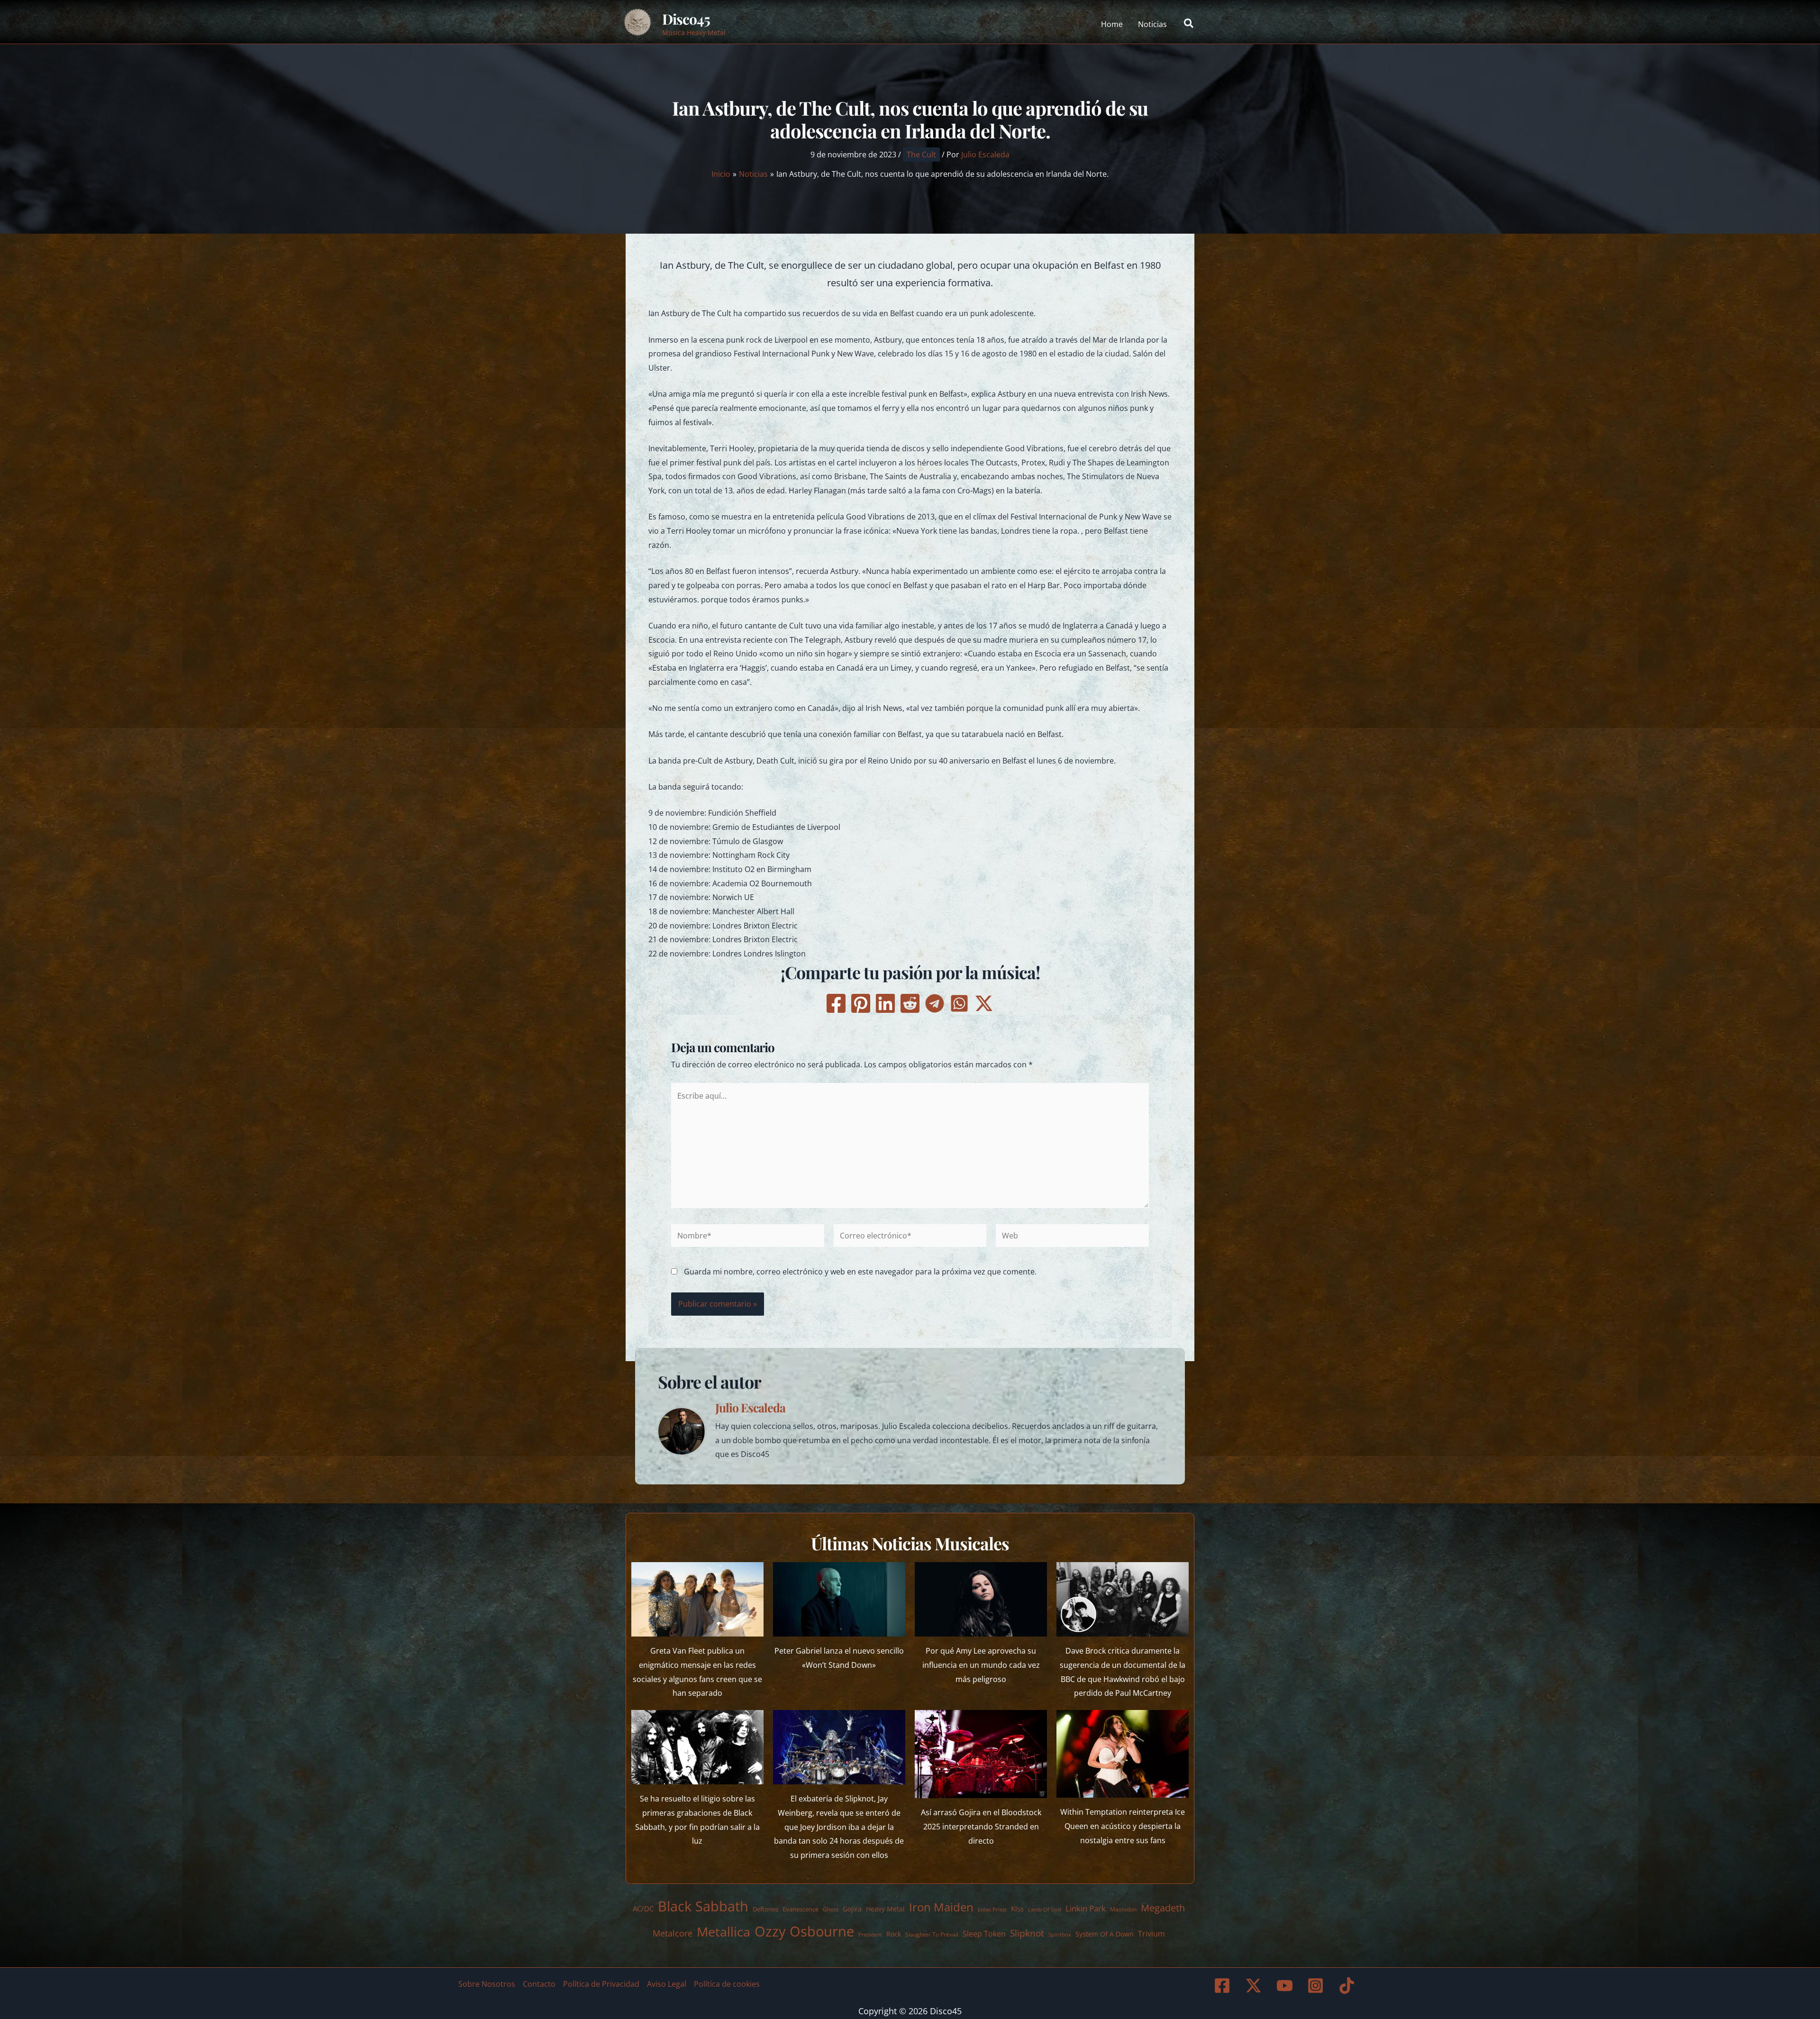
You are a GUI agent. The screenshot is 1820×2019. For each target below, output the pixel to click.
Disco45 (686, 19)
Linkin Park (1086, 1908)
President (870, 1934)
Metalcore (673, 1933)
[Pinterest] (861, 1003)
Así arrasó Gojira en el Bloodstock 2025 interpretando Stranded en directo (981, 1826)
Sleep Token (984, 1934)
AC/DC (643, 1909)
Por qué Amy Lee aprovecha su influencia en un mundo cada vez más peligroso (981, 1665)
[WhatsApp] (959, 1003)
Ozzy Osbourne (804, 1931)
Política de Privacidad (601, 1984)
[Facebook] (836, 1003)
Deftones (765, 1909)
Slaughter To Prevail (932, 1934)
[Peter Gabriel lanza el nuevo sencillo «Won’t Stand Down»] (839, 1599)
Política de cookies (727, 1984)
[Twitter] (984, 1003)
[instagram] (1317, 1986)
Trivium (1151, 1934)
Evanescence (801, 1909)
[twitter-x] (1255, 1986)
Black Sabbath (703, 1906)
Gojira (852, 1909)
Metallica (723, 1932)
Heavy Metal (885, 1909)
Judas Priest (992, 1910)
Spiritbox (1060, 1934)
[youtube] (1286, 1986)
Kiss (1017, 1909)
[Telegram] (935, 1003)
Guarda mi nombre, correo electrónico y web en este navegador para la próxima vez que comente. (860, 1272)
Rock (894, 1934)
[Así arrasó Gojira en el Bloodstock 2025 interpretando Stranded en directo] (981, 1754)
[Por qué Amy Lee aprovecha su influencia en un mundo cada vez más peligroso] (981, 1599)
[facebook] (1224, 1986)
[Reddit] (910, 1003)
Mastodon (1123, 1909)
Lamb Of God (1045, 1910)
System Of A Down (1105, 1934)
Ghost (831, 1909)
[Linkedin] (885, 1003)
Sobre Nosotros (487, 1984)
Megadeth (1163, 1908)
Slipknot (1027, 1933)
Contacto (539, 1984)
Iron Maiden (941, 1907)
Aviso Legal (667, 1984)
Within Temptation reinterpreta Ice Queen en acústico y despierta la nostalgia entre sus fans (1123, 1826)
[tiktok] (1348, 1986)
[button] (1189, 24)
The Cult (921, 155)
